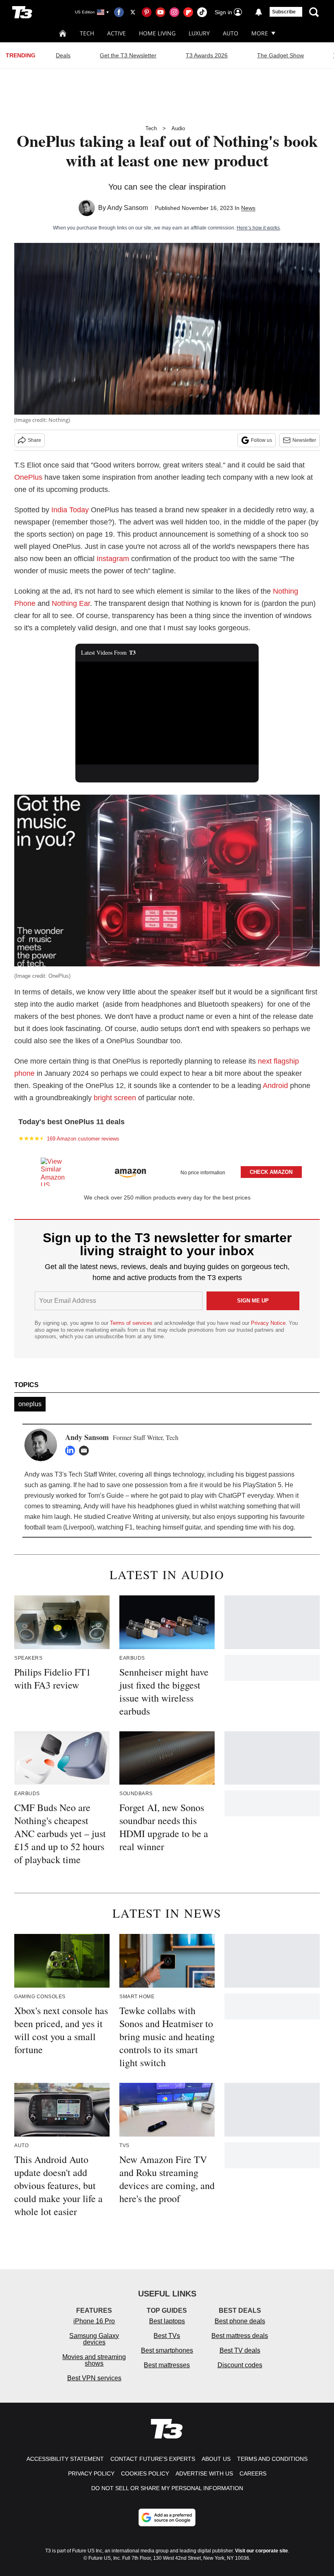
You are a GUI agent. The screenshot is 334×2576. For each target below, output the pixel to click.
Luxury (199, 33)
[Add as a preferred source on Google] (167, 2517)
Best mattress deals (240, 2336)
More (260, 33)
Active (116, 33)
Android (275, 1086)
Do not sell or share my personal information (167, 2488)
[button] (167, 1170)
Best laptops (167, 2321)
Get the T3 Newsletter (128, 55)
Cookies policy (145, 2473)
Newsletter (304, 440)
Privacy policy (91, 2473)
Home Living (157, 33)
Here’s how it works (258, 228)
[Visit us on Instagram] (174, 12)
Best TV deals (240, 2350)
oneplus (30, 1404)
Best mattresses (167, 2365)
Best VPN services (94, 2378)
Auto (231, 33)
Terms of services (132, 1323)
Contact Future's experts (153, 2459)
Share (34, 440)
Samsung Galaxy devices (94, 2339)
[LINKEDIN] (72, 1451)
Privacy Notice (268, 1323)
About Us (216, 2459)
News (248, 208)
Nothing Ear (71, 603)
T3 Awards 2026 (207, 55)
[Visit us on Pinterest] (147, 12)
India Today (70, 510)
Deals (63, 55)
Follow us (261, 440)
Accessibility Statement (65, 2459)
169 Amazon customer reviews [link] (83, 1139)
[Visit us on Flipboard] (188, 12)
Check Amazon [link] (271, 1172)
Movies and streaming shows (94, 2360)
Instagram (113, 559)
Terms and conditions (272, 2459)
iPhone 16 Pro (94, 2321)
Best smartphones (167, 2350)
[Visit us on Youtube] (160, 12)
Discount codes (240, 2365)
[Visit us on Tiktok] (202, 12)
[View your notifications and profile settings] (259, 12)
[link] (57, 1172)
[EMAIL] (86, 1451)
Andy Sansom (127, 208)
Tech (87, 33)
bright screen (115, 1098)
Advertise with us (204, 2473)
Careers (253, 2473)
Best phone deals (240, 2321)
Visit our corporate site (261, 2551)
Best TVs (167, 2336)
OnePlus (28, 477)
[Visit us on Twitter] (133, 12)
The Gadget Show (280, 55)
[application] (167, 713)
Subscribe (284, 12)
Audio (178, 128)
